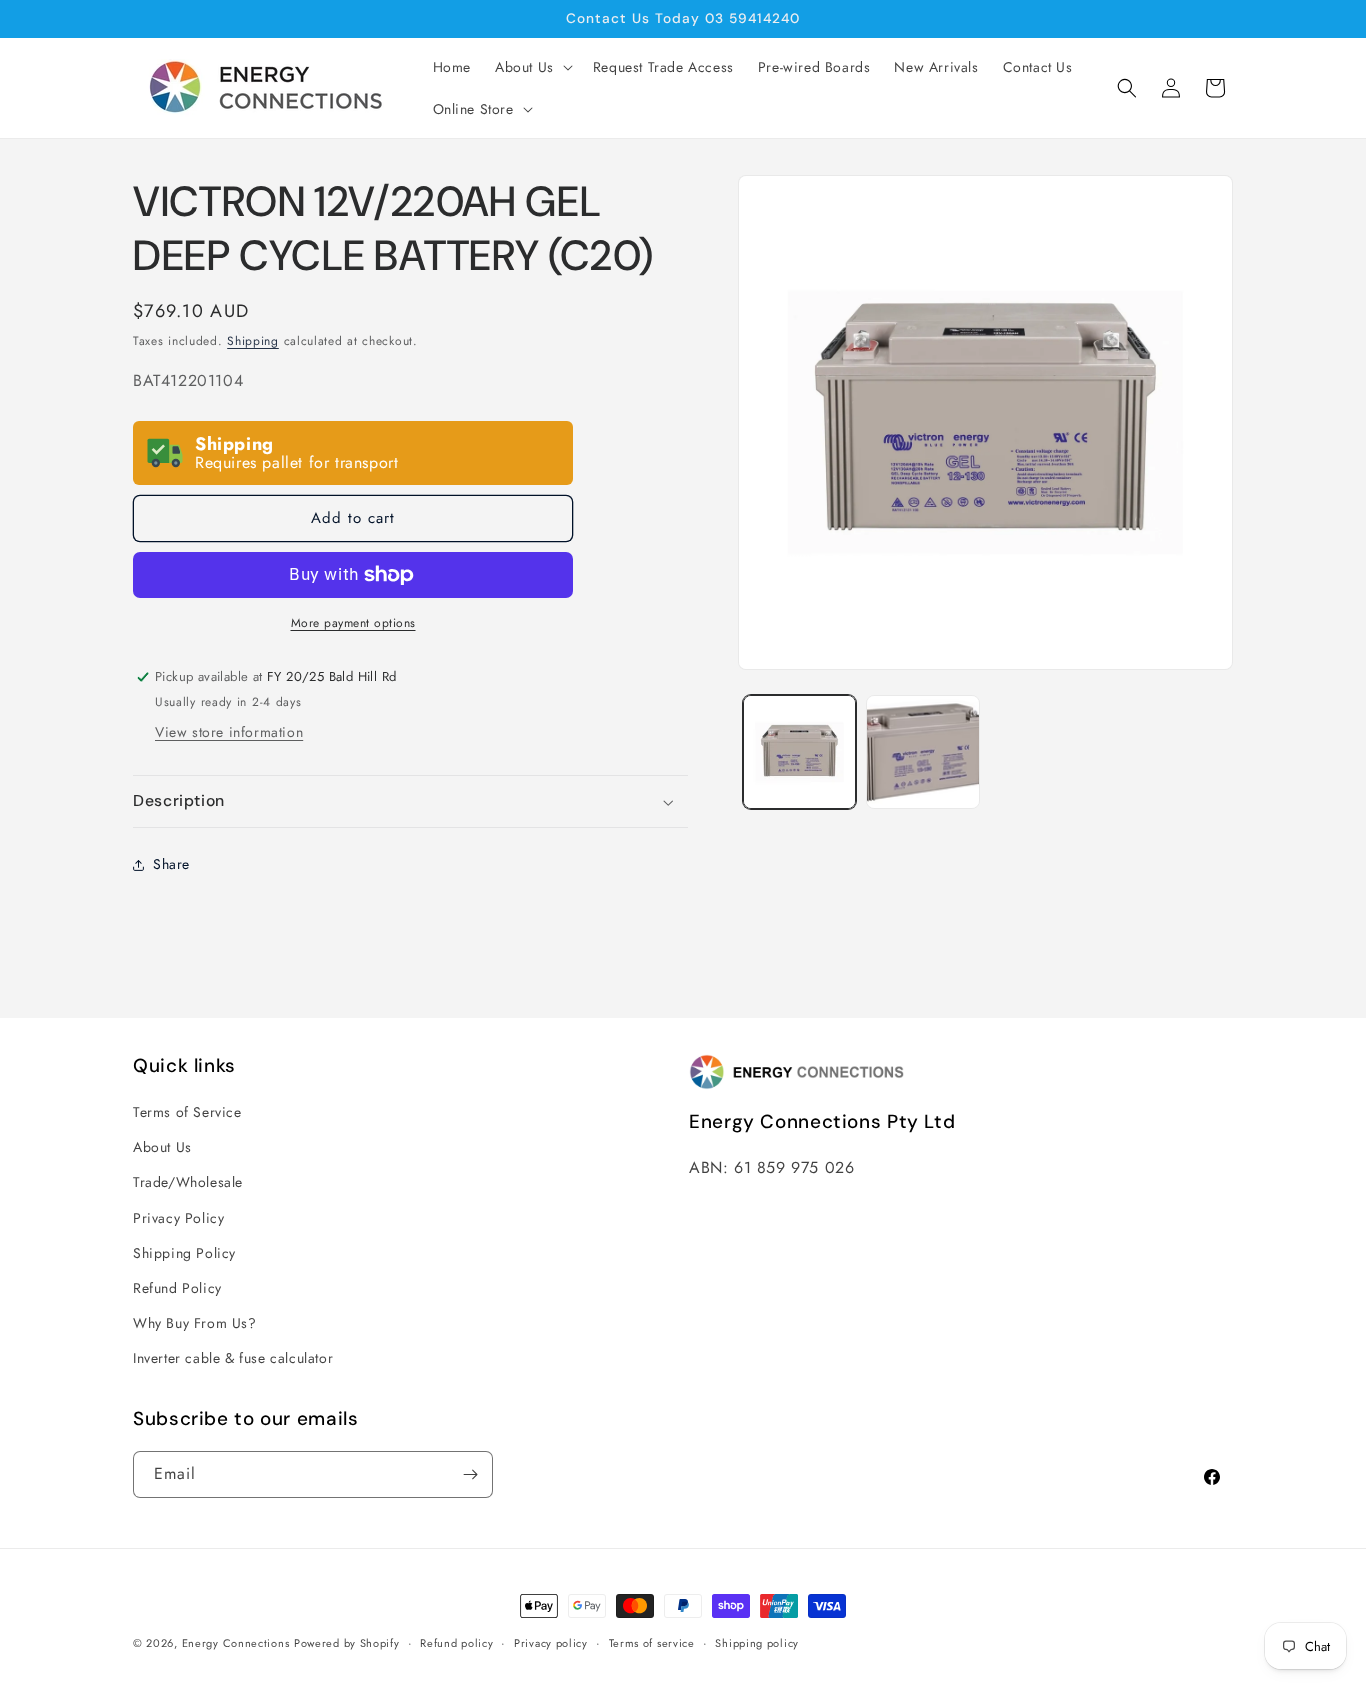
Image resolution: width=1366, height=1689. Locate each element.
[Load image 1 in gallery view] (799, 751)
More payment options (353, 623)
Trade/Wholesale (188, 1182)
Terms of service (652, 1643)
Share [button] (171, 864)
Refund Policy (177, 1288)
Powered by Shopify (347, 1643)
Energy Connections (236, 1643)
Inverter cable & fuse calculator (233, 1358)
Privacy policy (551, 1643)
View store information (229, 732)
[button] (532, 67)
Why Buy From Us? (195, 1323)
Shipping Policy (184, 1253)
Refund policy (456, 1643)
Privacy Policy (178, 1218)
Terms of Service (187, 1112)
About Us (162, 1147)
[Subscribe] (470, 1474)
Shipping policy (757, 1643)
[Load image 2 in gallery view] (922, 751)
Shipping (253, 341)
